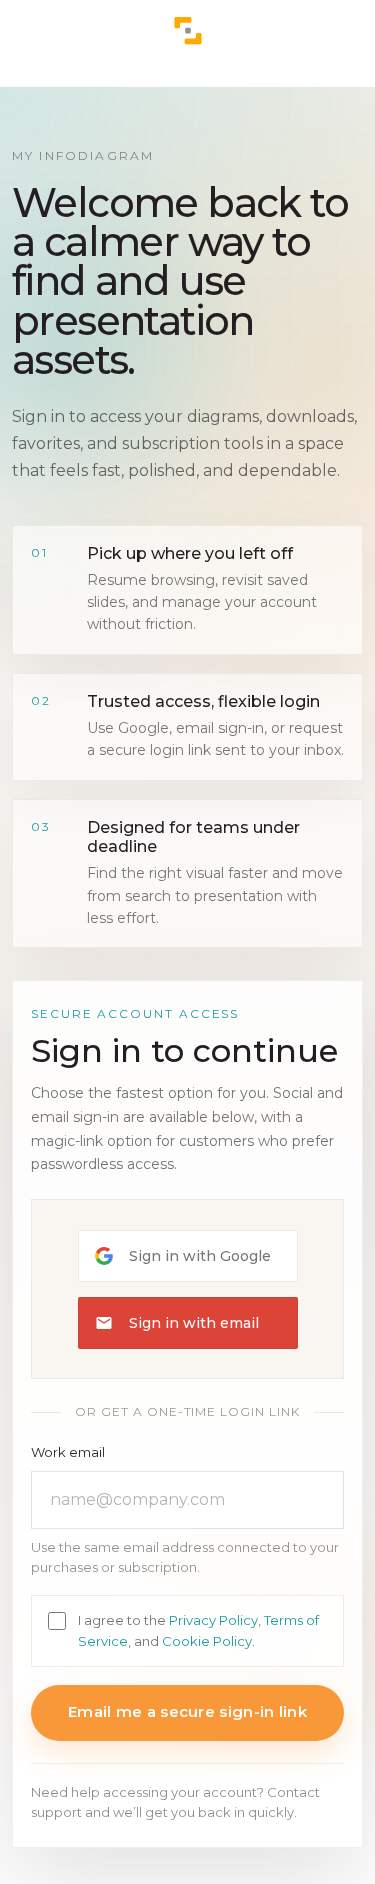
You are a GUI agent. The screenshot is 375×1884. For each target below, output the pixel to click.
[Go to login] (188, 31)
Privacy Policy (213, 1620)
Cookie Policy (207, 1641)
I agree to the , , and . (198, 1630)
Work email (68, 1452)
